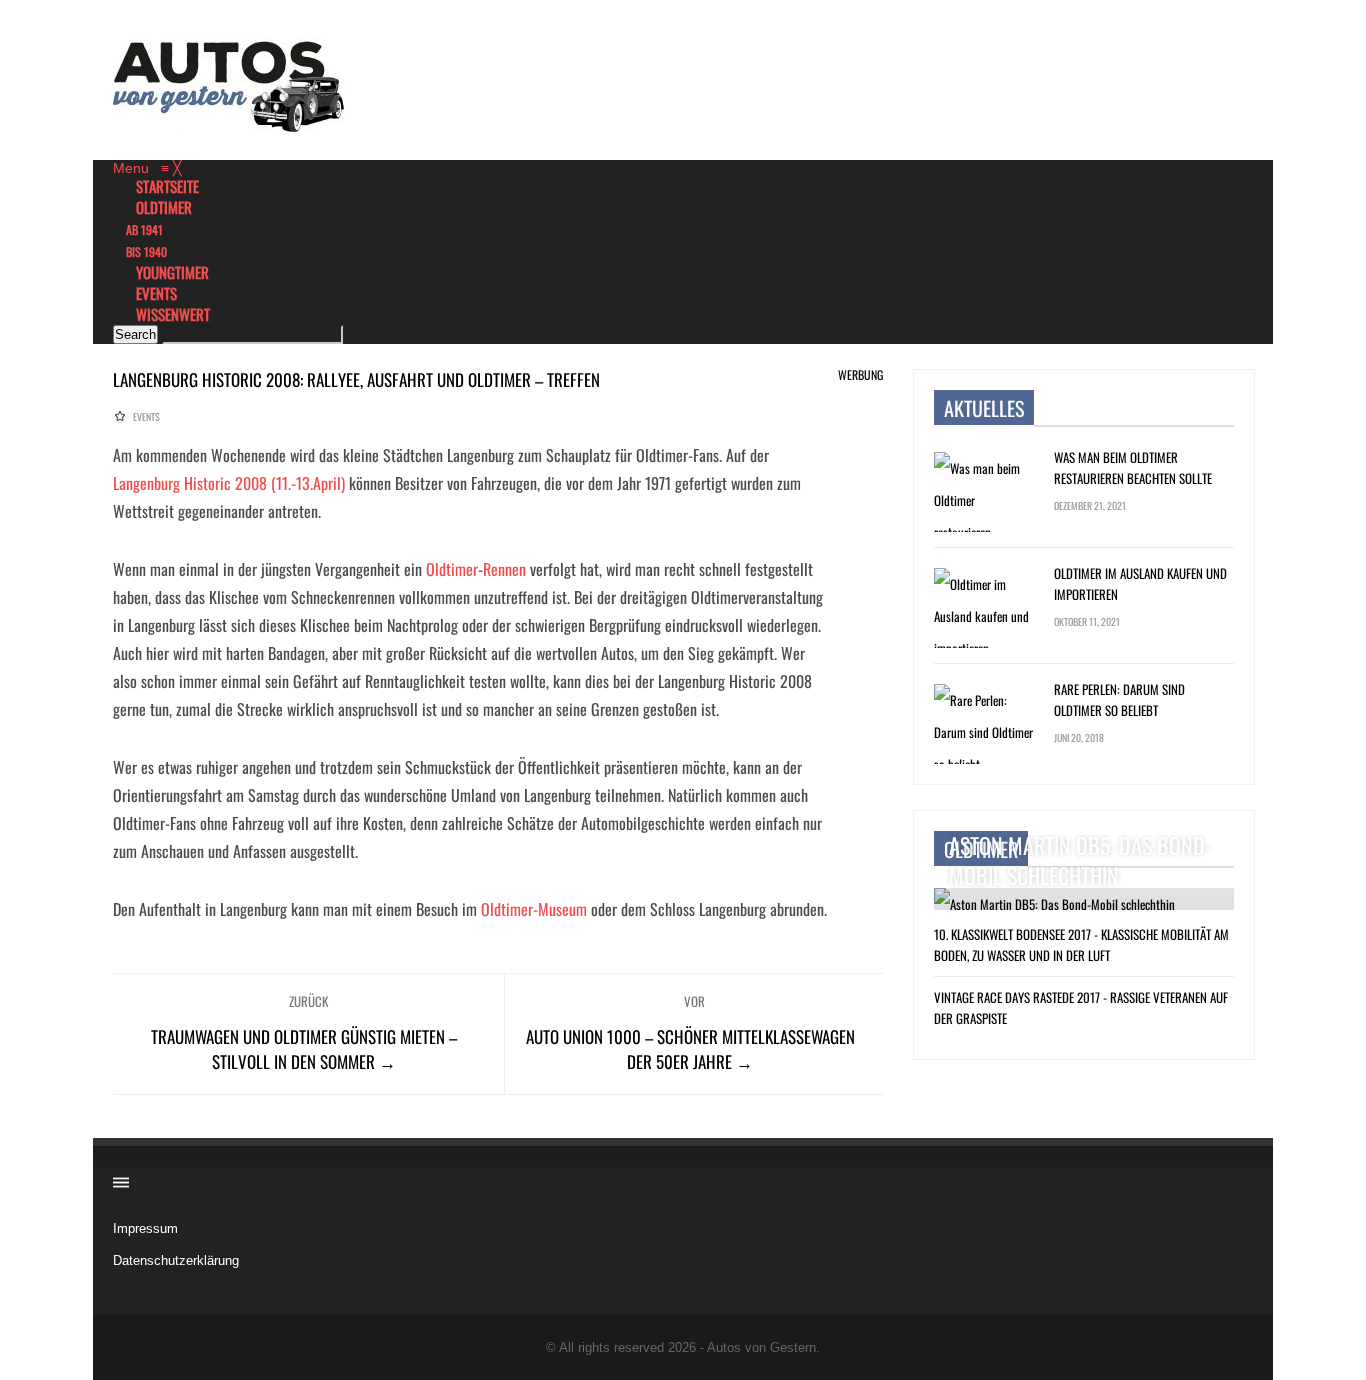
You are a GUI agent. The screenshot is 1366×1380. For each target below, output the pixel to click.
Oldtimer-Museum (534, 909)
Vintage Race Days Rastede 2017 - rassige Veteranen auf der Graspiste (1081, 1007)
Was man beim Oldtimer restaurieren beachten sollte (1133, 467)
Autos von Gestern (761, 1347)
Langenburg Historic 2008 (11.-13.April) (229, 483)
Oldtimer (452, 569)
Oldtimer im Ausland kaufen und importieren (1140, 583)
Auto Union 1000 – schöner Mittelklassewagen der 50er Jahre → (690, 1049)
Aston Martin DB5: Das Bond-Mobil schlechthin (1080, 860)
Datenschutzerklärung (176, 1260)
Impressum (145, 1228)
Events (146, 416)
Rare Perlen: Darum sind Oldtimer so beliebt (1119, 699)
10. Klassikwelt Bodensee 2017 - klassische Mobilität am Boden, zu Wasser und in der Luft (1081, 944)
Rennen (504, 569)
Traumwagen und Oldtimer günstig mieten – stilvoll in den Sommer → (304, 1049)
